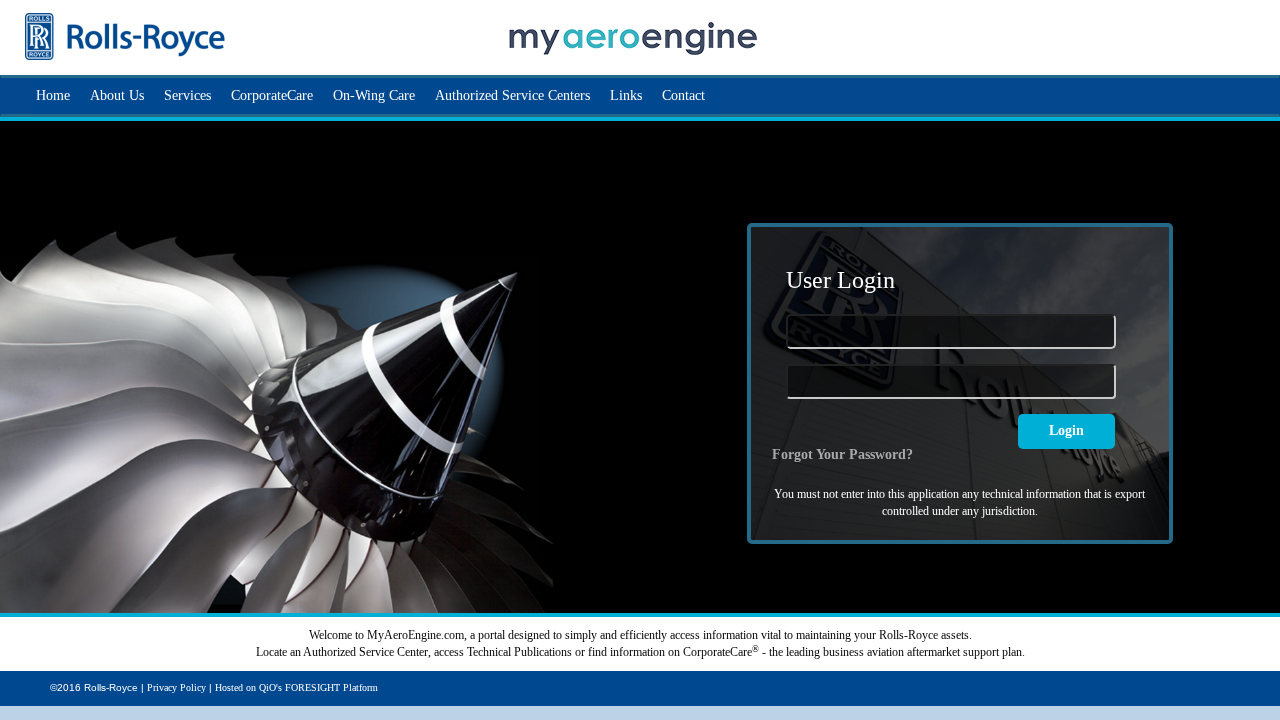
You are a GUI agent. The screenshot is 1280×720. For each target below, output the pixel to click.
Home (53, 95)
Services (187, 95)
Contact (683, 95)
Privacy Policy (176, 687)
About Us (117, 95)
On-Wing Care (374, 95)
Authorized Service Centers (512, 95)
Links (626, 95)
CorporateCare (272, 95)
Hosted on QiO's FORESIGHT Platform (296, 687)
